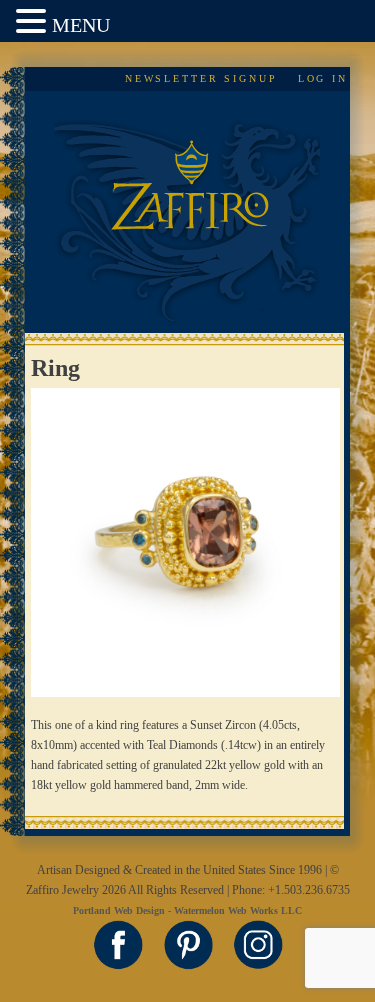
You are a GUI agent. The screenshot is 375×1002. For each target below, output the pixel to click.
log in (323, 78)
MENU (81, 25)
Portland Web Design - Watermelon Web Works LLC (187, 910)
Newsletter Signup (201, 78)
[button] (34, 22)
